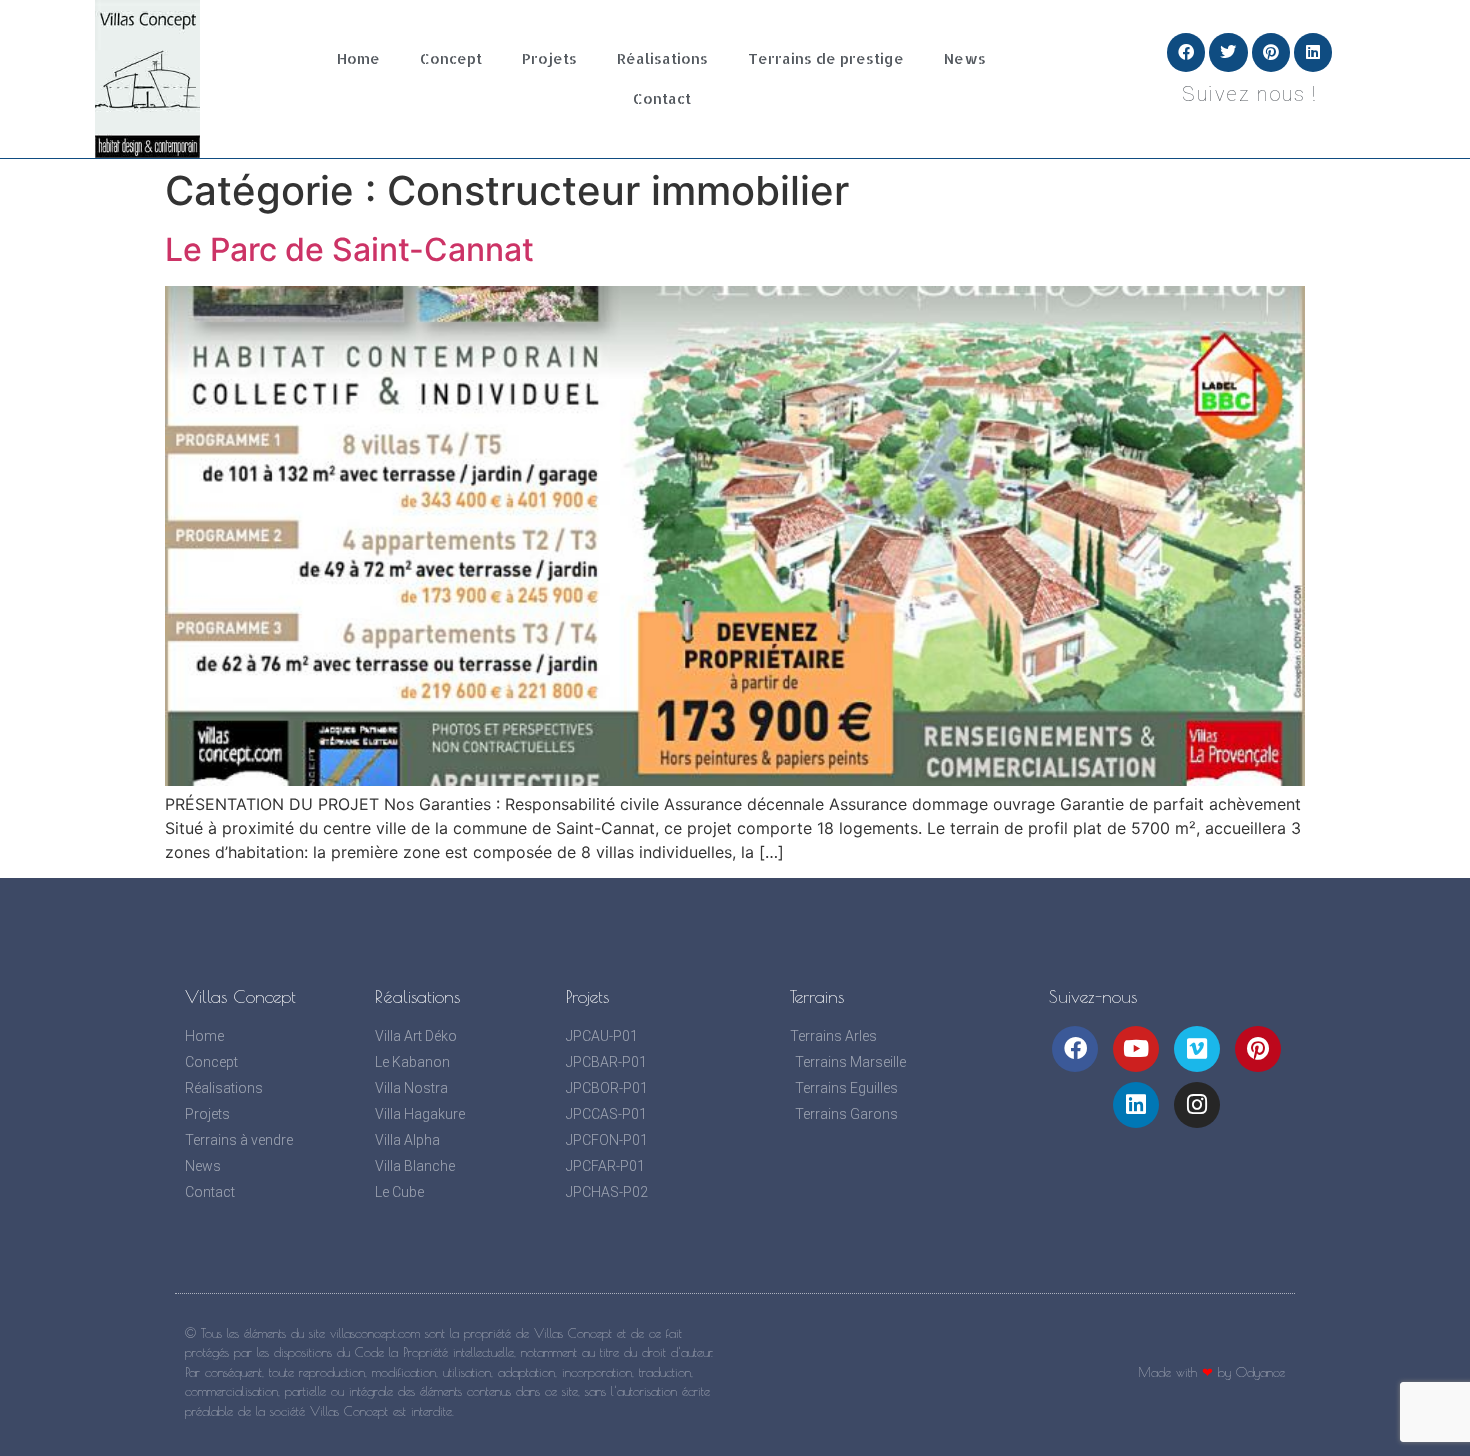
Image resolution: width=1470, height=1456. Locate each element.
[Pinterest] (1271, 52)
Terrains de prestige (826, 58)
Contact (662, 98)
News (965, 58)
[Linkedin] (1313, 52)
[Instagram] (1197, 1105)
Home (358, 58)
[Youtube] (1136, 1049)
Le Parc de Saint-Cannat (349, 249)
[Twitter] (1228, 52)
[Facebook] (1186, 52)
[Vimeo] (1197, 1049)
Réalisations (662, 58)
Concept (451, 58)
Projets (549, 58)
